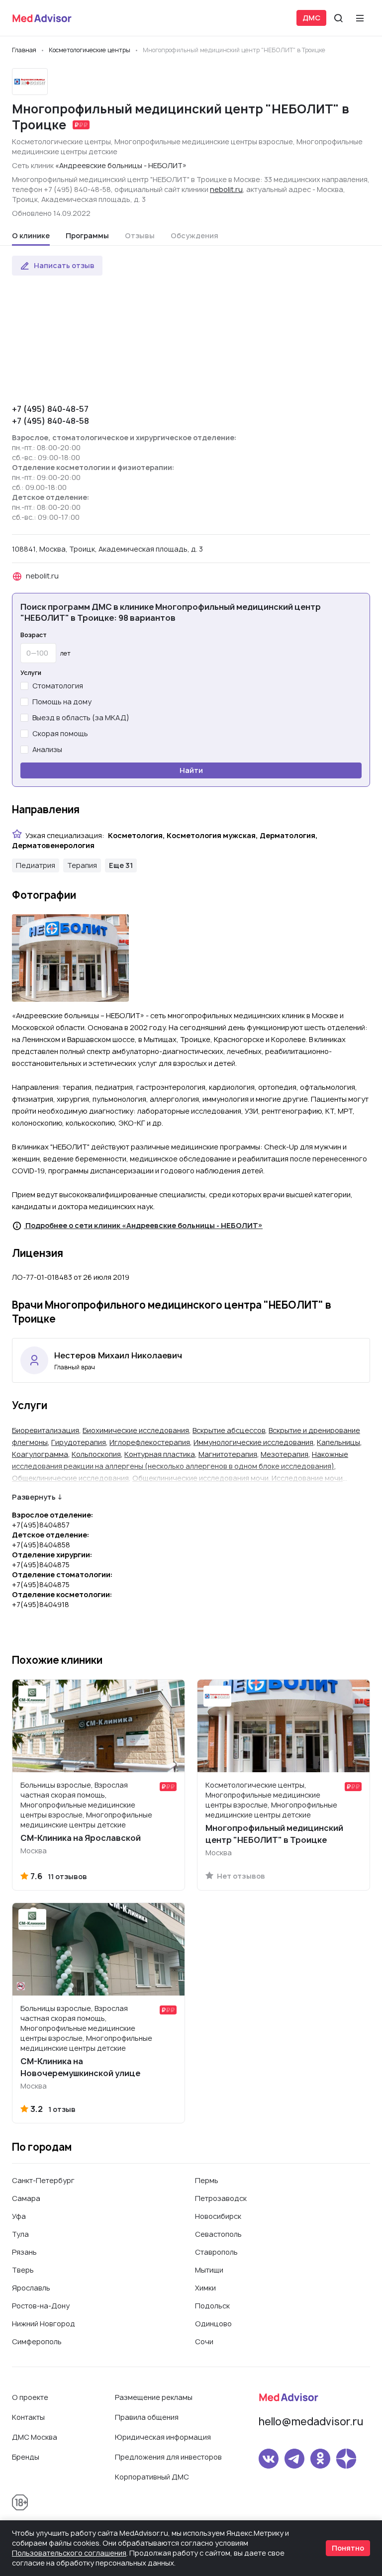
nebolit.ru (226, 189)
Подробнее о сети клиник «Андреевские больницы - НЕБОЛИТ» (143, 1225)
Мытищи (209, 2270)
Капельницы (338, 1442)
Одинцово (213, 2324)
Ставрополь (216, 2252)
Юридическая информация (163, 2437)
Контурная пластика (160, 1454)
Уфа (19, 2216)
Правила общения (147, 2417)
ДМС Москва (35, 2437)
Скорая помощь (60, 733)
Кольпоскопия (96, 1454)
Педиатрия (36, 865)
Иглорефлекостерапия (150, 1442)
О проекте (30, 2397)
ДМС (311, 18)
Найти (191, 770)
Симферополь (37, 2341)
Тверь (23, 2270)
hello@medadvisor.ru (311, 2422)
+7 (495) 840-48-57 (50, 409)
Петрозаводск (221, 2198)
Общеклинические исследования (70, 1478)
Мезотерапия (285, 1454)
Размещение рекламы (154, 2397)
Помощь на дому (62, 702)
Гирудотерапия (79, 1442)
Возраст (34, 635)
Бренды (26, 2457)
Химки (205, 2288)
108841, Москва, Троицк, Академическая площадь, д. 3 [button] (107, 549)
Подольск (212, 2306)
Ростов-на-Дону (41, 2306)
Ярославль (31, 2288)
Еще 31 (121, 865)
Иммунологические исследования (253, 1442)
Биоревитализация (46, 1430)
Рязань (24, 2252)
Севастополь (218, 2234)
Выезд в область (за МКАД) (81, 717)
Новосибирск (218, 2216)
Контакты (28, 2417)
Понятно (348, 2548)
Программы (87, 236)
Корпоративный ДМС (152, 2477)
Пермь (207, 2180)
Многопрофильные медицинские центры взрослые (204, 142)
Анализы (47, 749)
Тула (20, 2234)
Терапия (82, 865)
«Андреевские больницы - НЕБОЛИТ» (121, 165)
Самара (26, 2198)
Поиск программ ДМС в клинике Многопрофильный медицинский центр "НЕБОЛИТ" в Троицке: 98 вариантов (171, 612)
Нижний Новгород (44, 2324)
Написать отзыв (64, 265)
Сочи (204, 2341)
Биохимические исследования (136, 1430)
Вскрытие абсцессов (229, 1430)
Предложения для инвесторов (168, 2457)
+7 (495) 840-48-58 (50, 421)
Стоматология (58, 686)
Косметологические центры (61, 142)
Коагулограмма (40, 1454)
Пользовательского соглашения (69, 2553)
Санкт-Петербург (43, 2180)
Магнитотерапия (228, 1454)
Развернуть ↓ (37, 1497)
